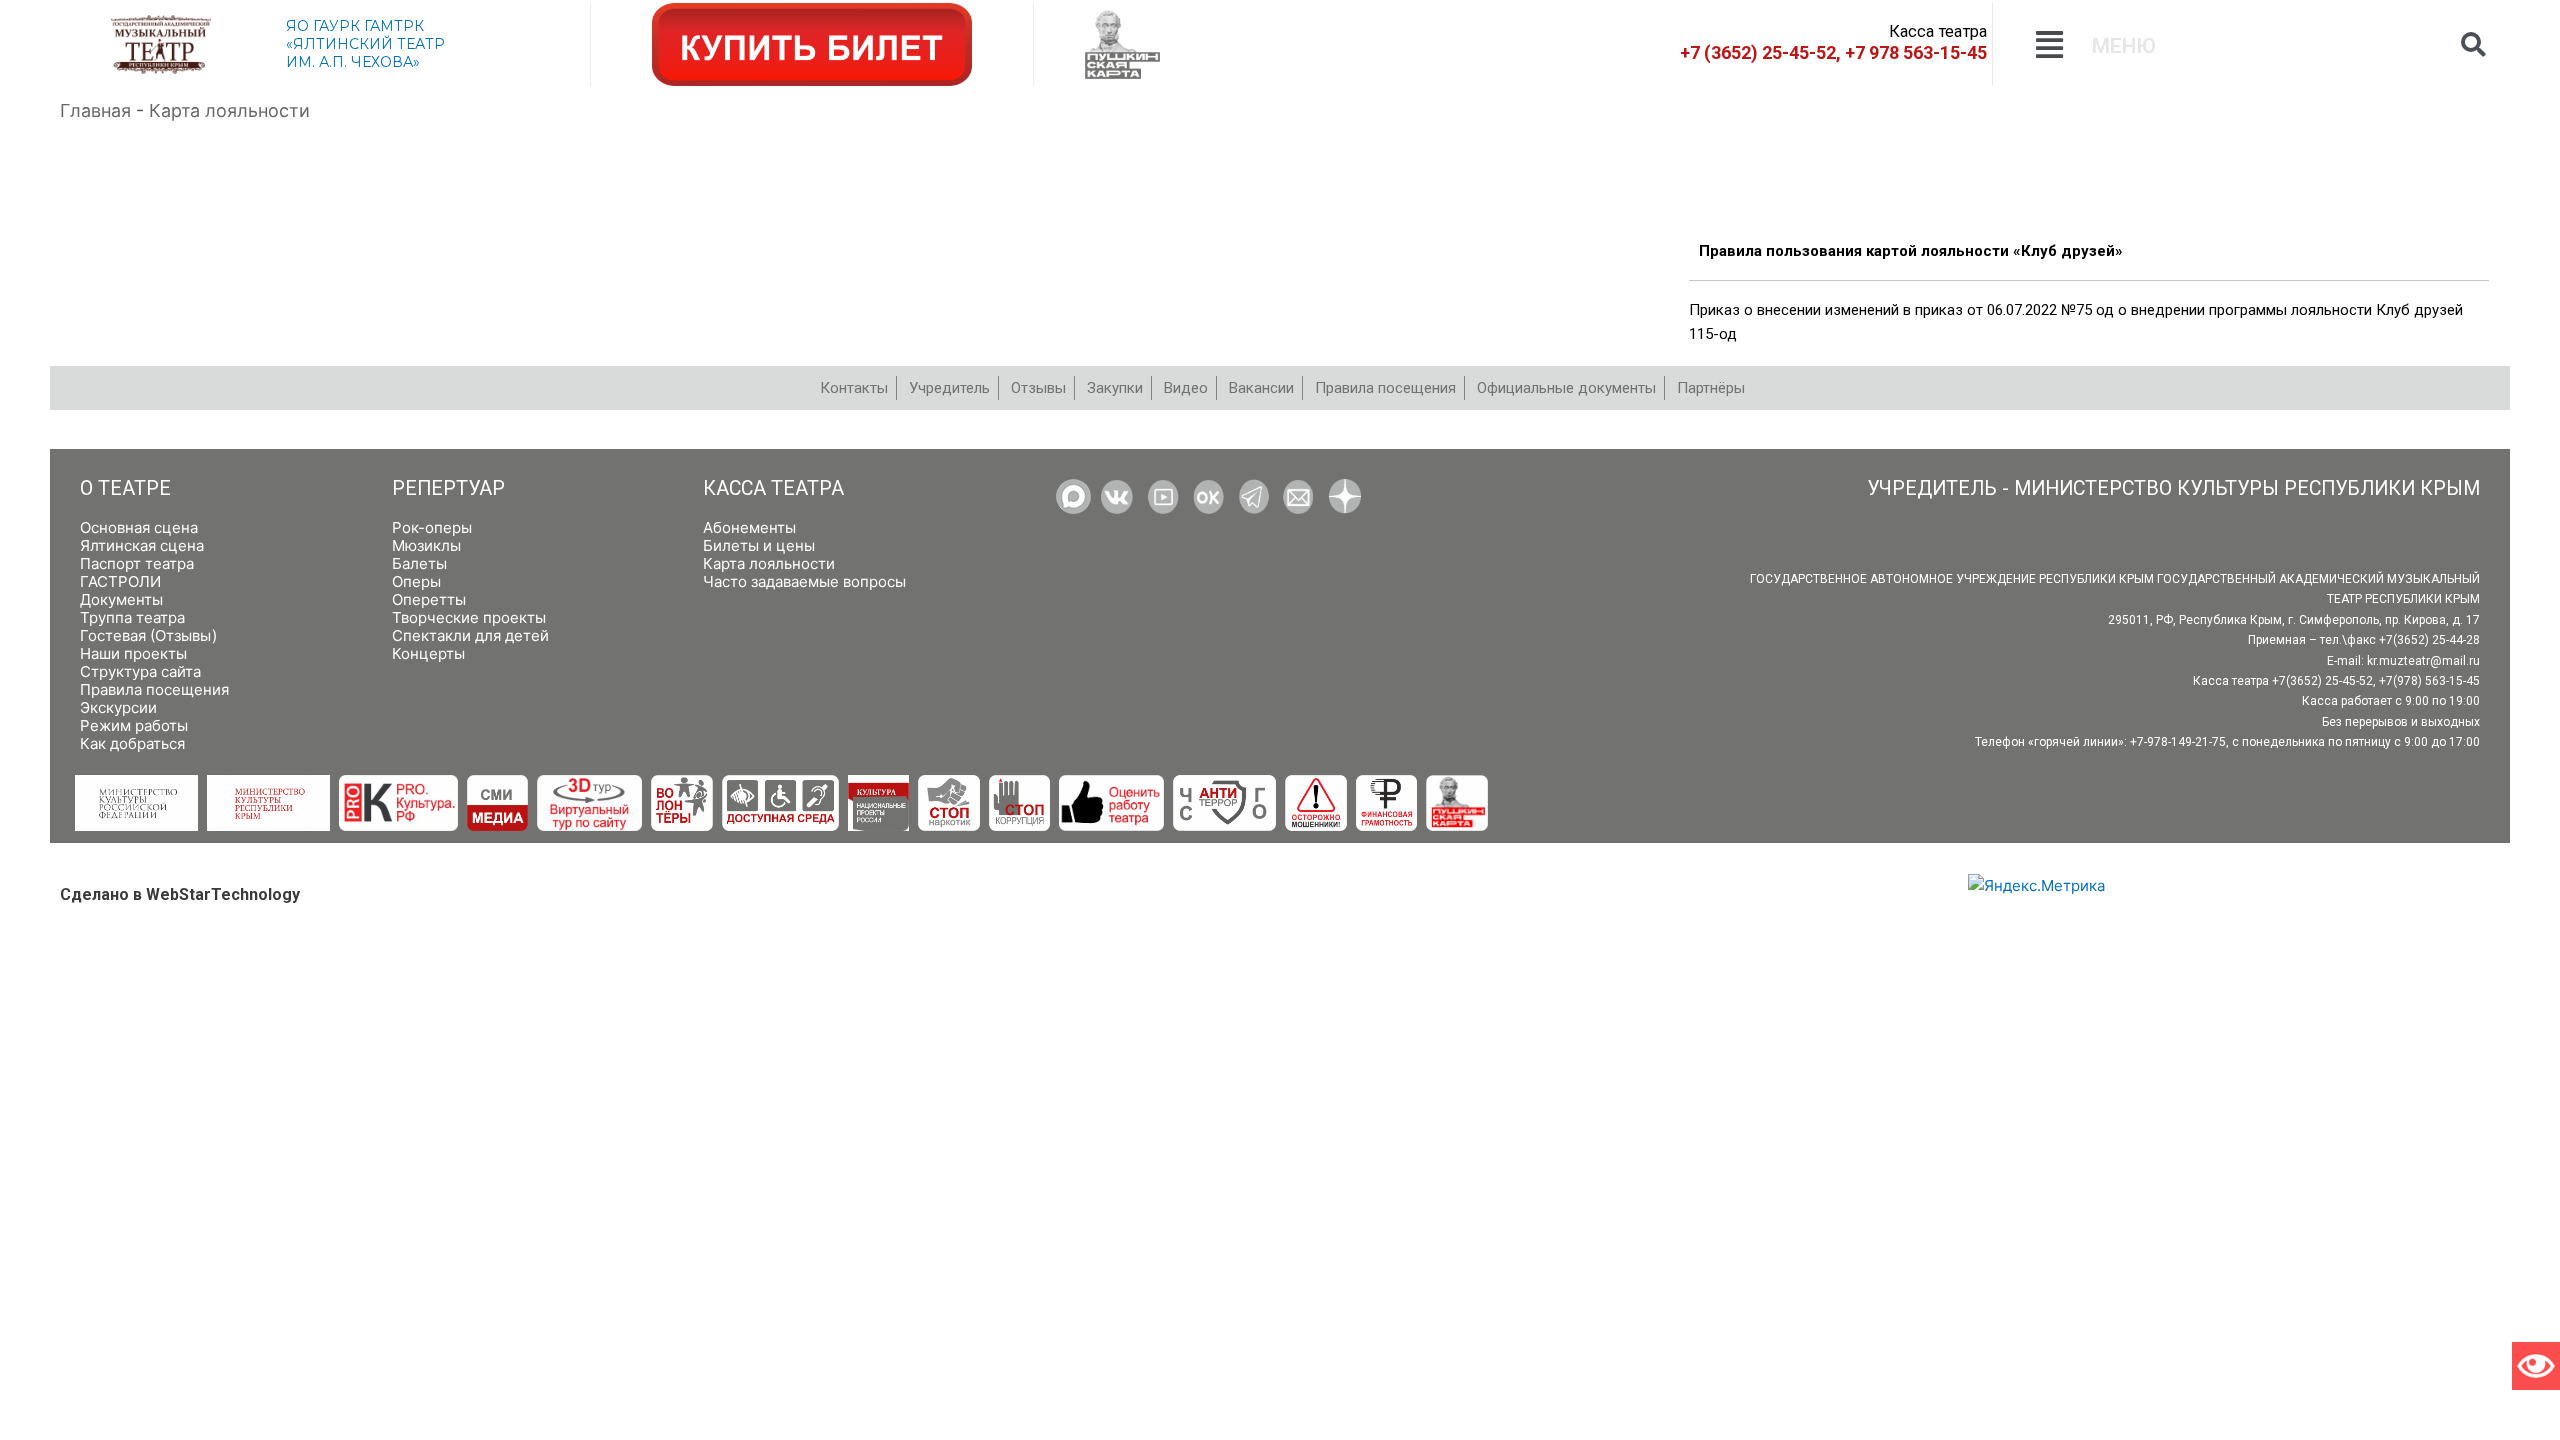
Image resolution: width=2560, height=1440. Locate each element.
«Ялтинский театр (365, 44)
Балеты (419, 563)
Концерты (428, 653)
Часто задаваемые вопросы (804, 581)
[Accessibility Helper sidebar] (2536, 1366)
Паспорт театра (137, 563)
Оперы (416, 581)
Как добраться (132, 743)
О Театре (125, 488)
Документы (121, 599)
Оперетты (429, 599)
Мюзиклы (426, 545)
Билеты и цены (759, 545)
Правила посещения (154, 689)
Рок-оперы (432, 527)
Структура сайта (140, 671)
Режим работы (134, 725)
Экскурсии (118, 707)
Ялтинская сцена (142, 545)
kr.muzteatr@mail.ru (2423, 661)
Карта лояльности (769, 563)
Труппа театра (132, 617)
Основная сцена (139, 527)
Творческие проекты (469, 617)
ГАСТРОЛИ (120, 581)
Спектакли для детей (470, 635)
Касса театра (773, 488)
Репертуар (448, 488)
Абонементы (749, 527)
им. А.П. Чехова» (353, 62)
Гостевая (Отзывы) (148, 635)
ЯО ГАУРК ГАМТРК (355, 26)
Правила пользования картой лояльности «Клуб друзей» (1911, 251)
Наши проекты (133, 653)
